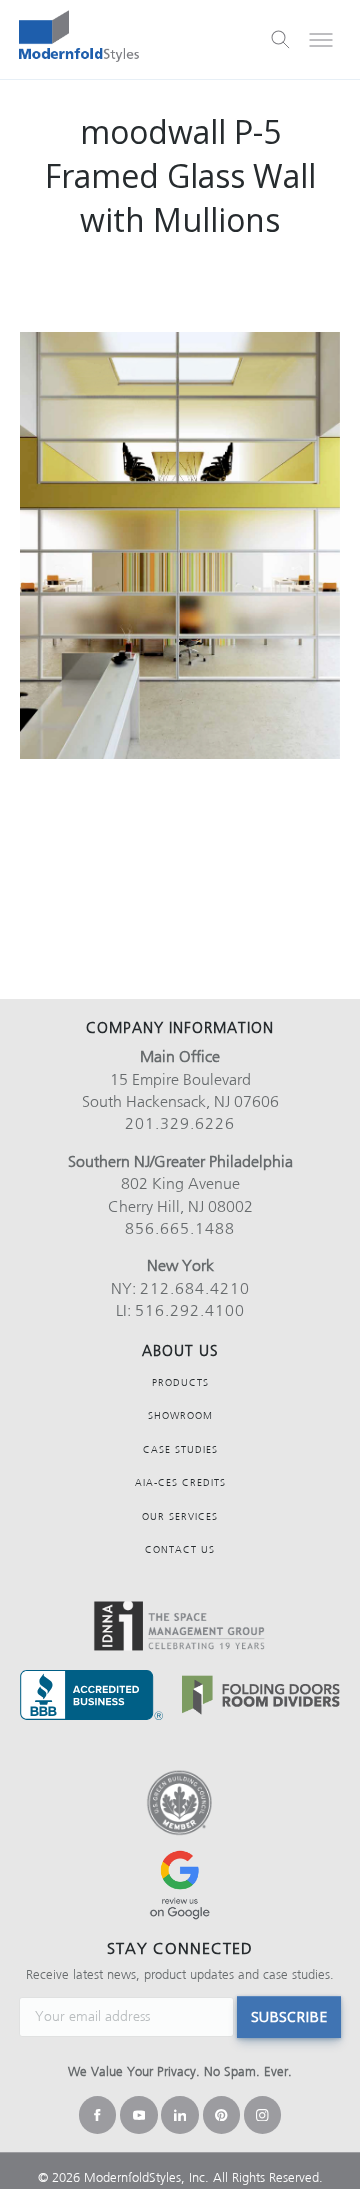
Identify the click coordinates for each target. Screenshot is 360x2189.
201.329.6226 (180, 1123)
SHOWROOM (180, 1415)
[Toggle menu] (321, 40)
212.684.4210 (195, 1288)
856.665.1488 (180, 1228)
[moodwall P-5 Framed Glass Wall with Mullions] (180, 545)
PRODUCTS (180, 1382)
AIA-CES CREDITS (180, 1482)
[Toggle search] (281, 40)
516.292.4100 (190, 1310)
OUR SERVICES (180, 1516)
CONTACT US (180, 1549)
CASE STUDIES (180, 1449)
